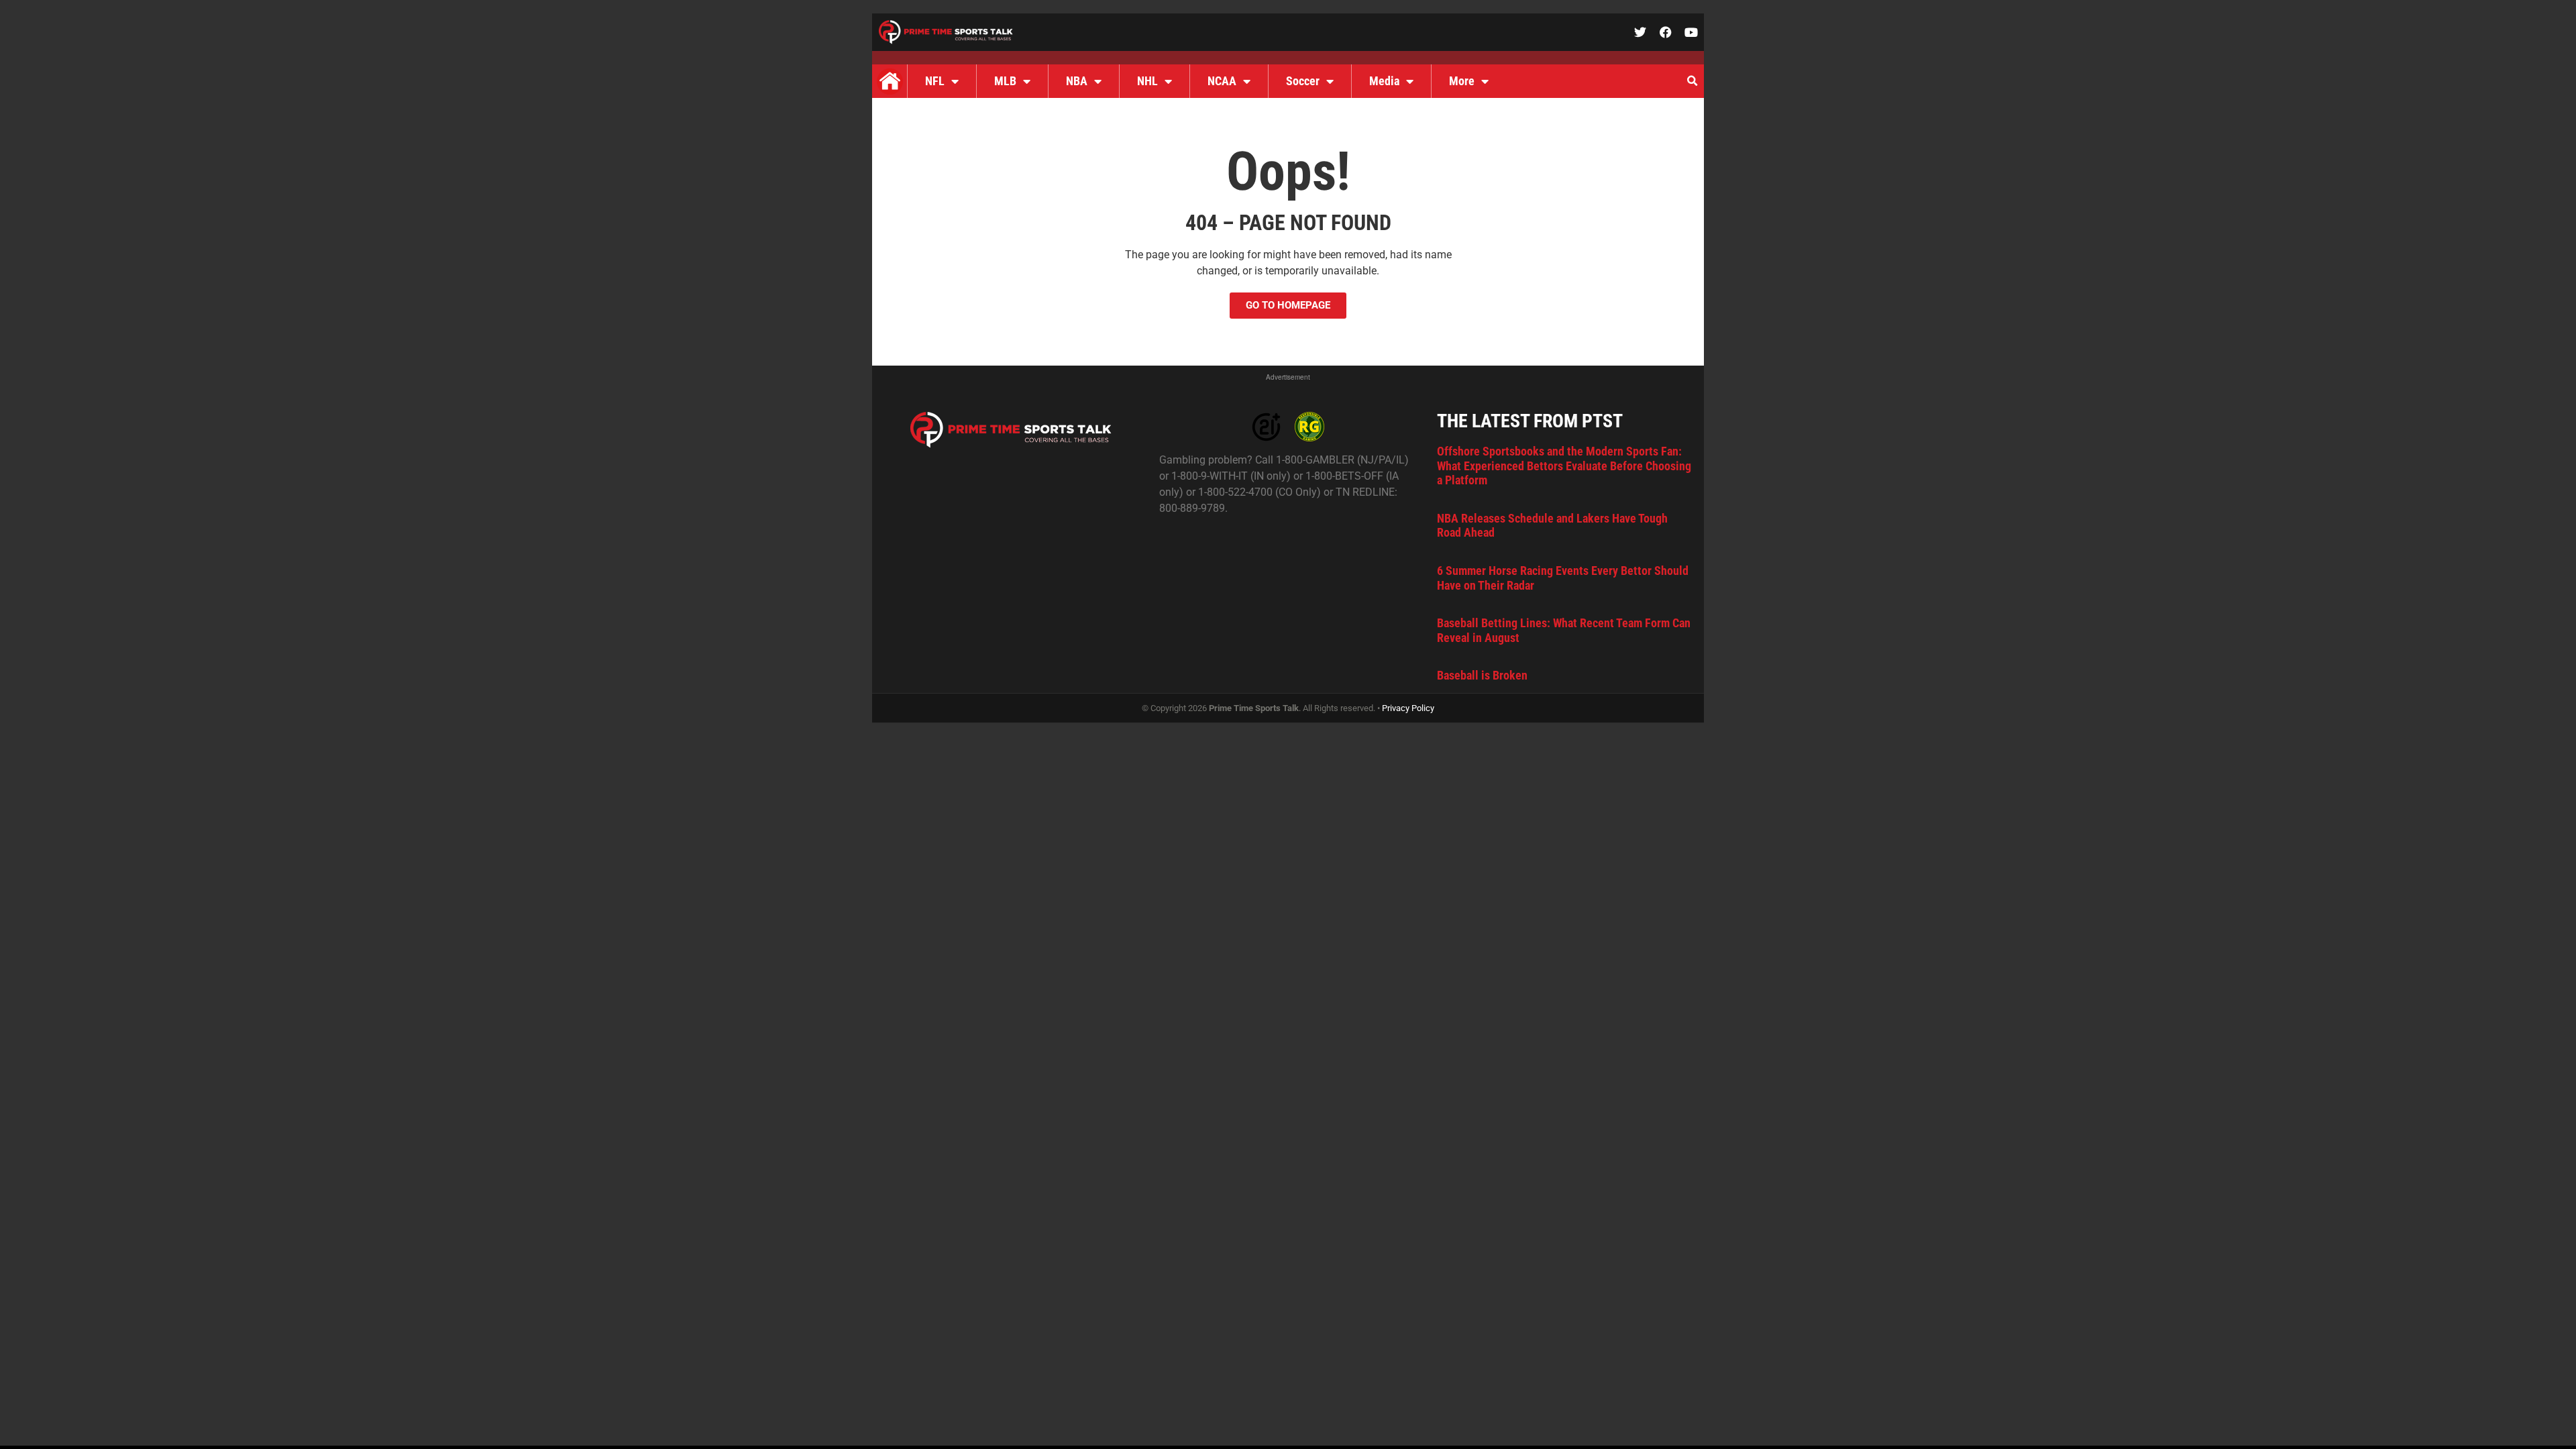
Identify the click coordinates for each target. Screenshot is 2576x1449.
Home (890, 81)
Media (1384, 81)
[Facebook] (1666, 32)
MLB (1005, 81)
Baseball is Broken (1482, 675)
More (1462, 81)
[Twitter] (1640, 32)
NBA (1077, 81)
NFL (935, 81)
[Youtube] (1691, 32)
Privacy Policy (1408, 708)
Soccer (1303, 81)
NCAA (1222, 81)
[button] (1692, 81)
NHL (1147, 81)
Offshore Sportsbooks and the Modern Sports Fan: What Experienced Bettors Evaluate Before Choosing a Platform (1564, 466)
